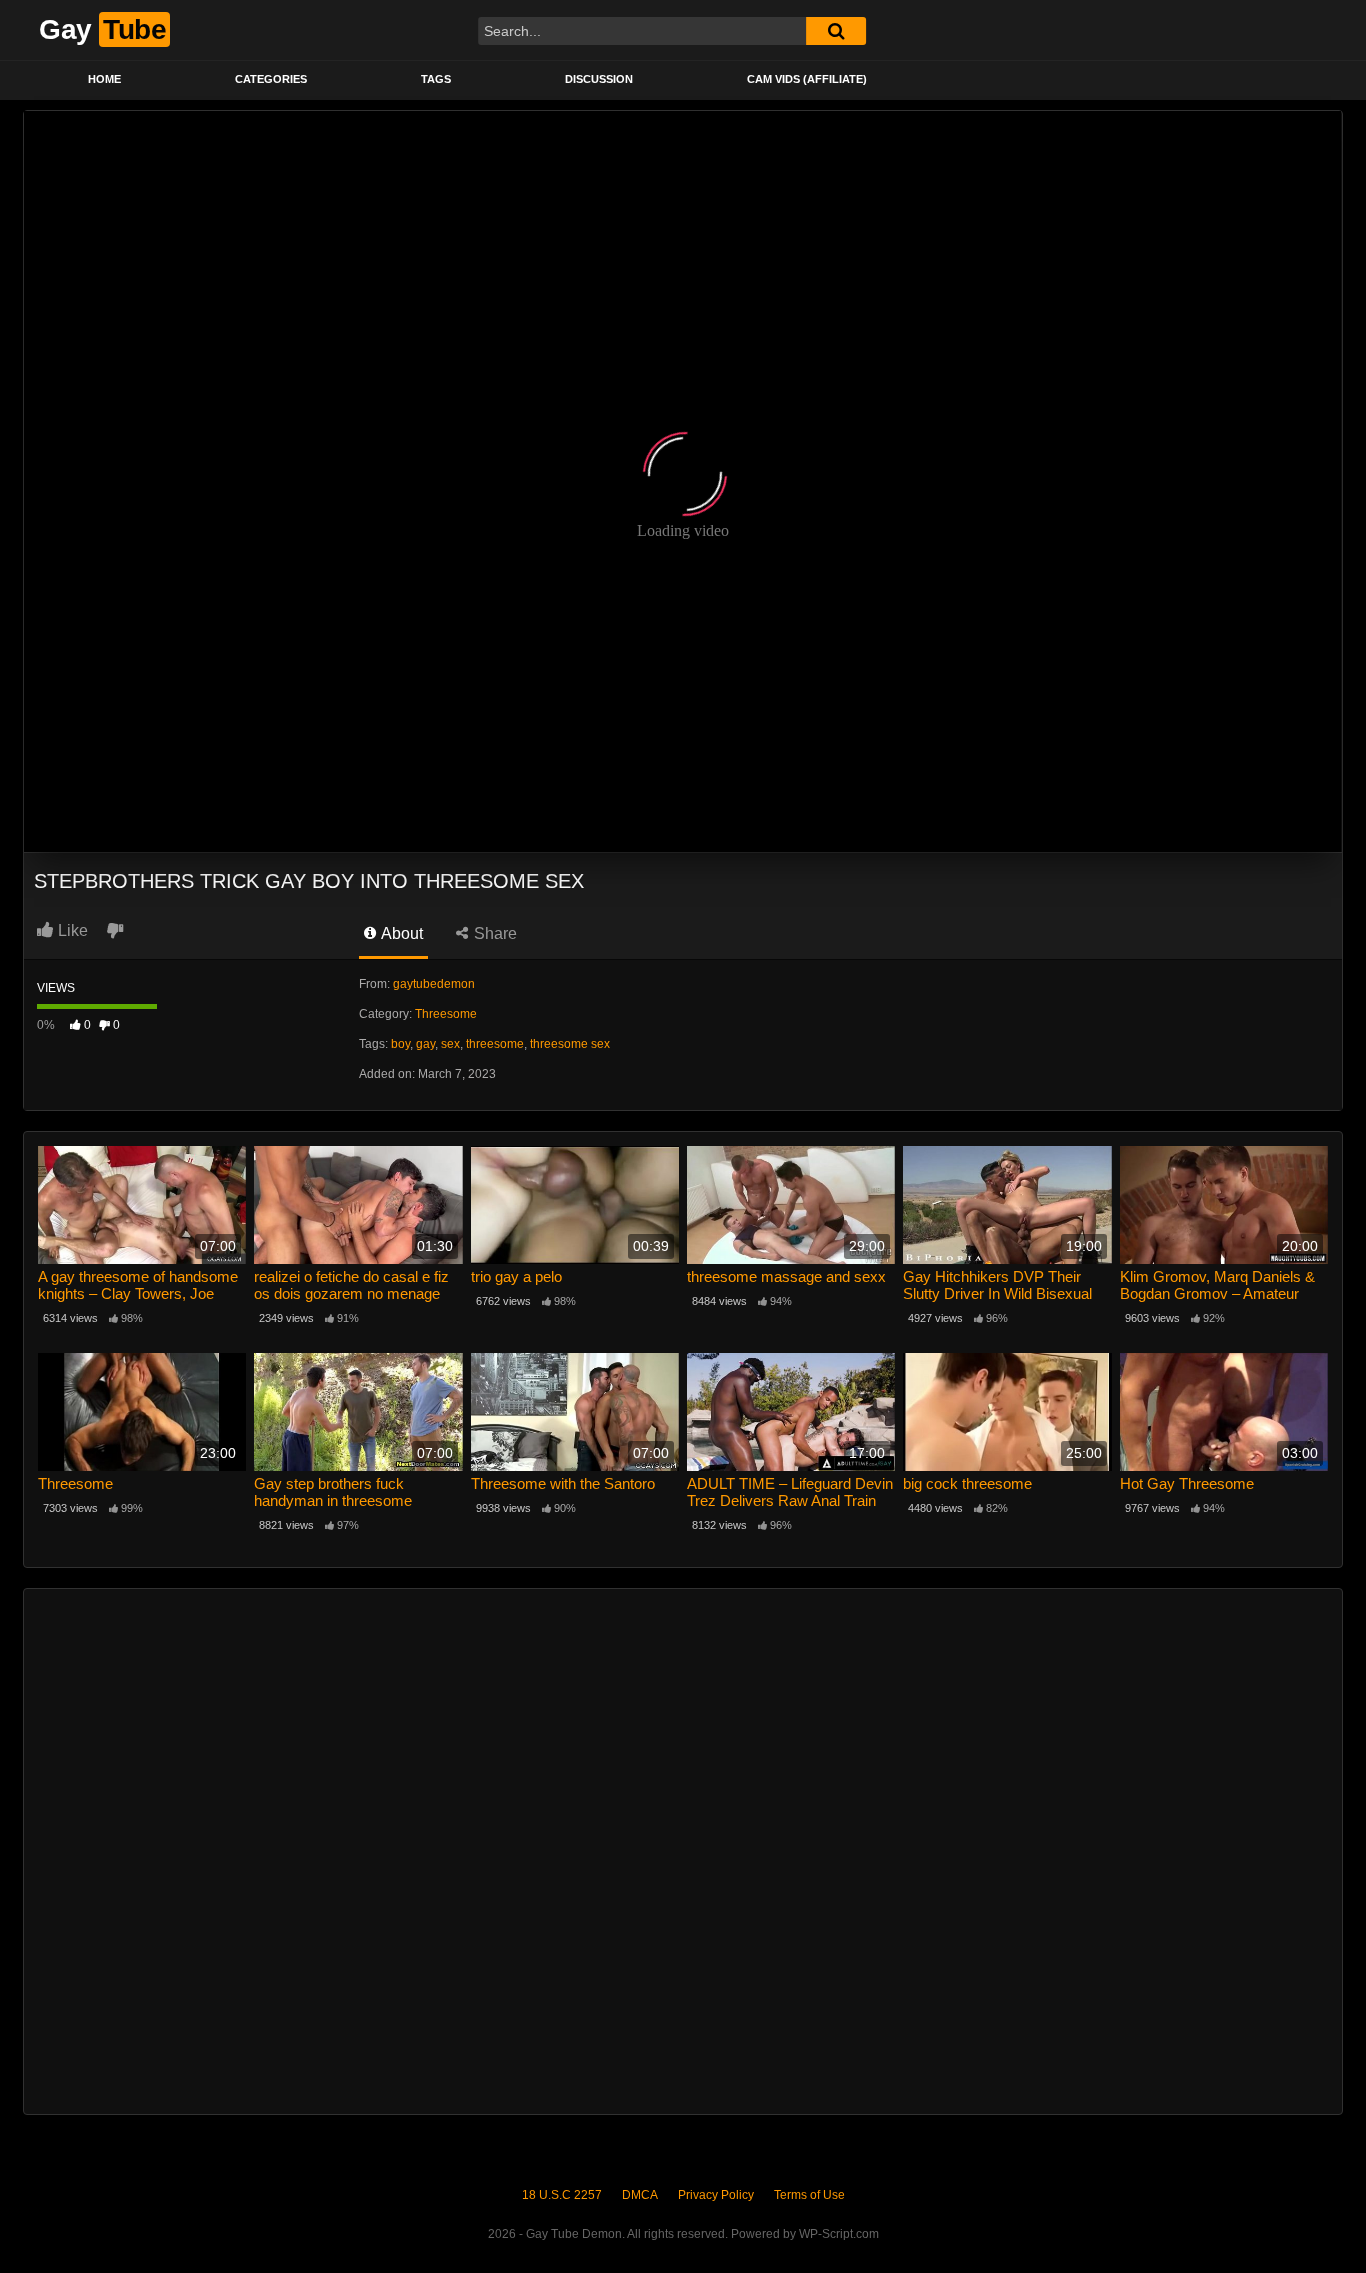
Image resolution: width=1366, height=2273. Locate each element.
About (400, 933)
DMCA (640, 2195)
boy (400, 1044)
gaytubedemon (434, 984)
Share (493, 933)
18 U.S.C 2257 (562, 2195)
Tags (436, 79)
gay (425, 1044)
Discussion (599, 79)
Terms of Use (809, 2195)
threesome (495, 1044)
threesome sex (570, 1044)
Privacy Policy (716, 2195)
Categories (271, 79)
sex (450, 1044)
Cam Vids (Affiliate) (807, 79)
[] (836, 31)
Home (104, 79)
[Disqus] (683, 1849)
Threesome (446, 1014)
